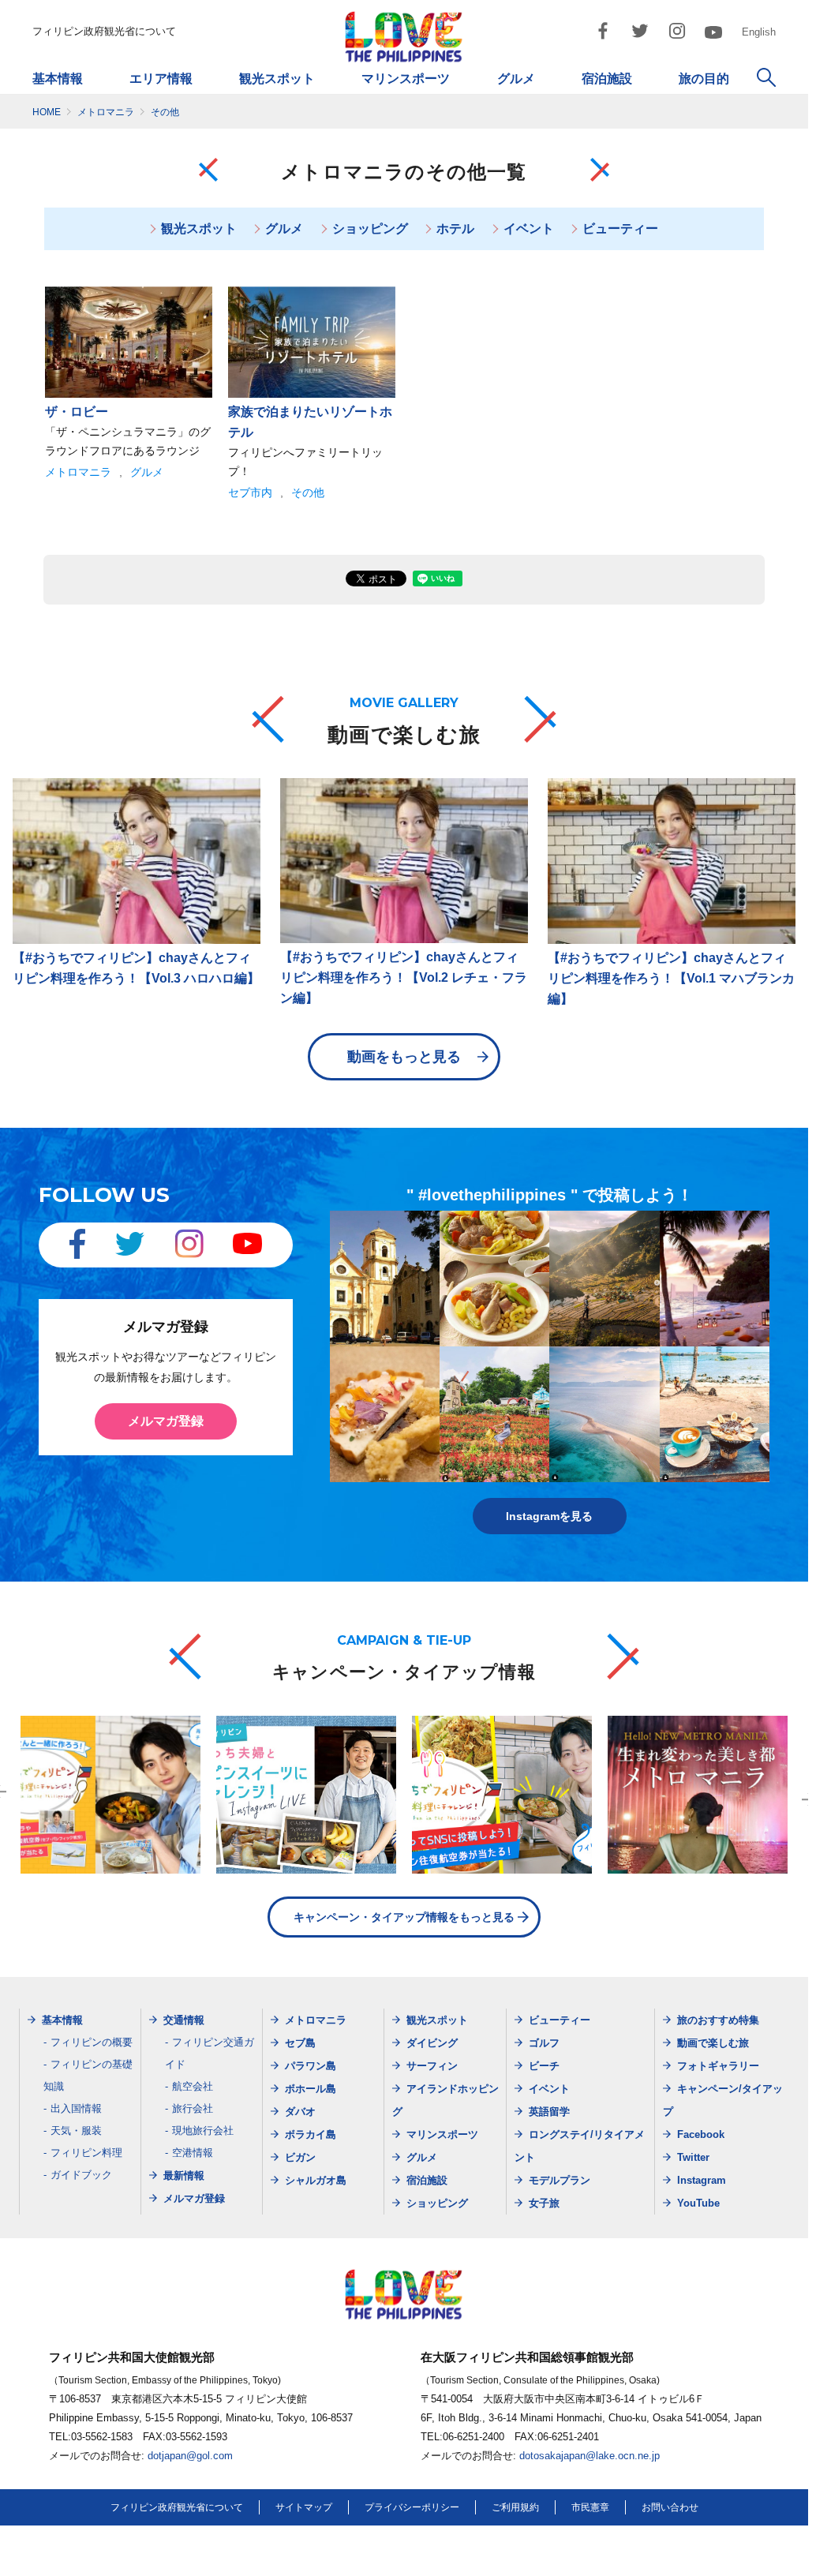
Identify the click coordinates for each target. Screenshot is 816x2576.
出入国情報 (76, 2108)
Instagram (702, 2180)
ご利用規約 (515, 2507)
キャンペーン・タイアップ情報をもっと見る (404, 1917)
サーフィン (432, 2066)
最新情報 (184, 2175)
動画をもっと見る (404, 1057)
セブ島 (300, 2043)
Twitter (693, 2157)
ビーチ (544, 2066)
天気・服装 (76, 2130)
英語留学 (549, 2112)
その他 (308, 492)
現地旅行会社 (203, 2130)
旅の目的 (704, 79)
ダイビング (432, 2043)
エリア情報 (161, 79)
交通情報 (184, 2020)
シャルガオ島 (316, 2180)
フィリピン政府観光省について (104, 31)
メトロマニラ (78, 472)
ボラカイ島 (311, 2134)
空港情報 (193, 2153)
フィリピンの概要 (92, 2042)
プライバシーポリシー (412, 2507)
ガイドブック (81, 2175)
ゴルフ (544, 2043)
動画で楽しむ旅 (713, 2043)
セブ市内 (250, 492)
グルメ (516, 79)
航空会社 (193, 2086)
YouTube (698, 2203)
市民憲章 (590, 2507)
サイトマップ (304, 2507)
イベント (529, 228)
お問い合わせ (670, 2507)
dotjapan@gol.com (190, 2456)
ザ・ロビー (77, 412)
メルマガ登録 (166, 1421)
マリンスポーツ (406, 79)
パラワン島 (311, 2066)
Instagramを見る (549, 1516)
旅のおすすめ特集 (718, 2020)
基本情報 (58, 79)
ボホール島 (311, 2089)
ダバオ (300, 2112)
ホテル (455, 228)
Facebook (701, 2134)
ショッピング (370, 228)
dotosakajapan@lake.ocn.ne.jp (590, 2456)
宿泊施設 (607, 79)
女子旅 (544, 2203)
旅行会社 (193, 2108)
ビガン (300, 2157)
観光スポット (277, 79)
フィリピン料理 (86, 2153)
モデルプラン (560, 2180)
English (759, 32)
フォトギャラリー (718, 2066)
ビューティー (620, 228)
